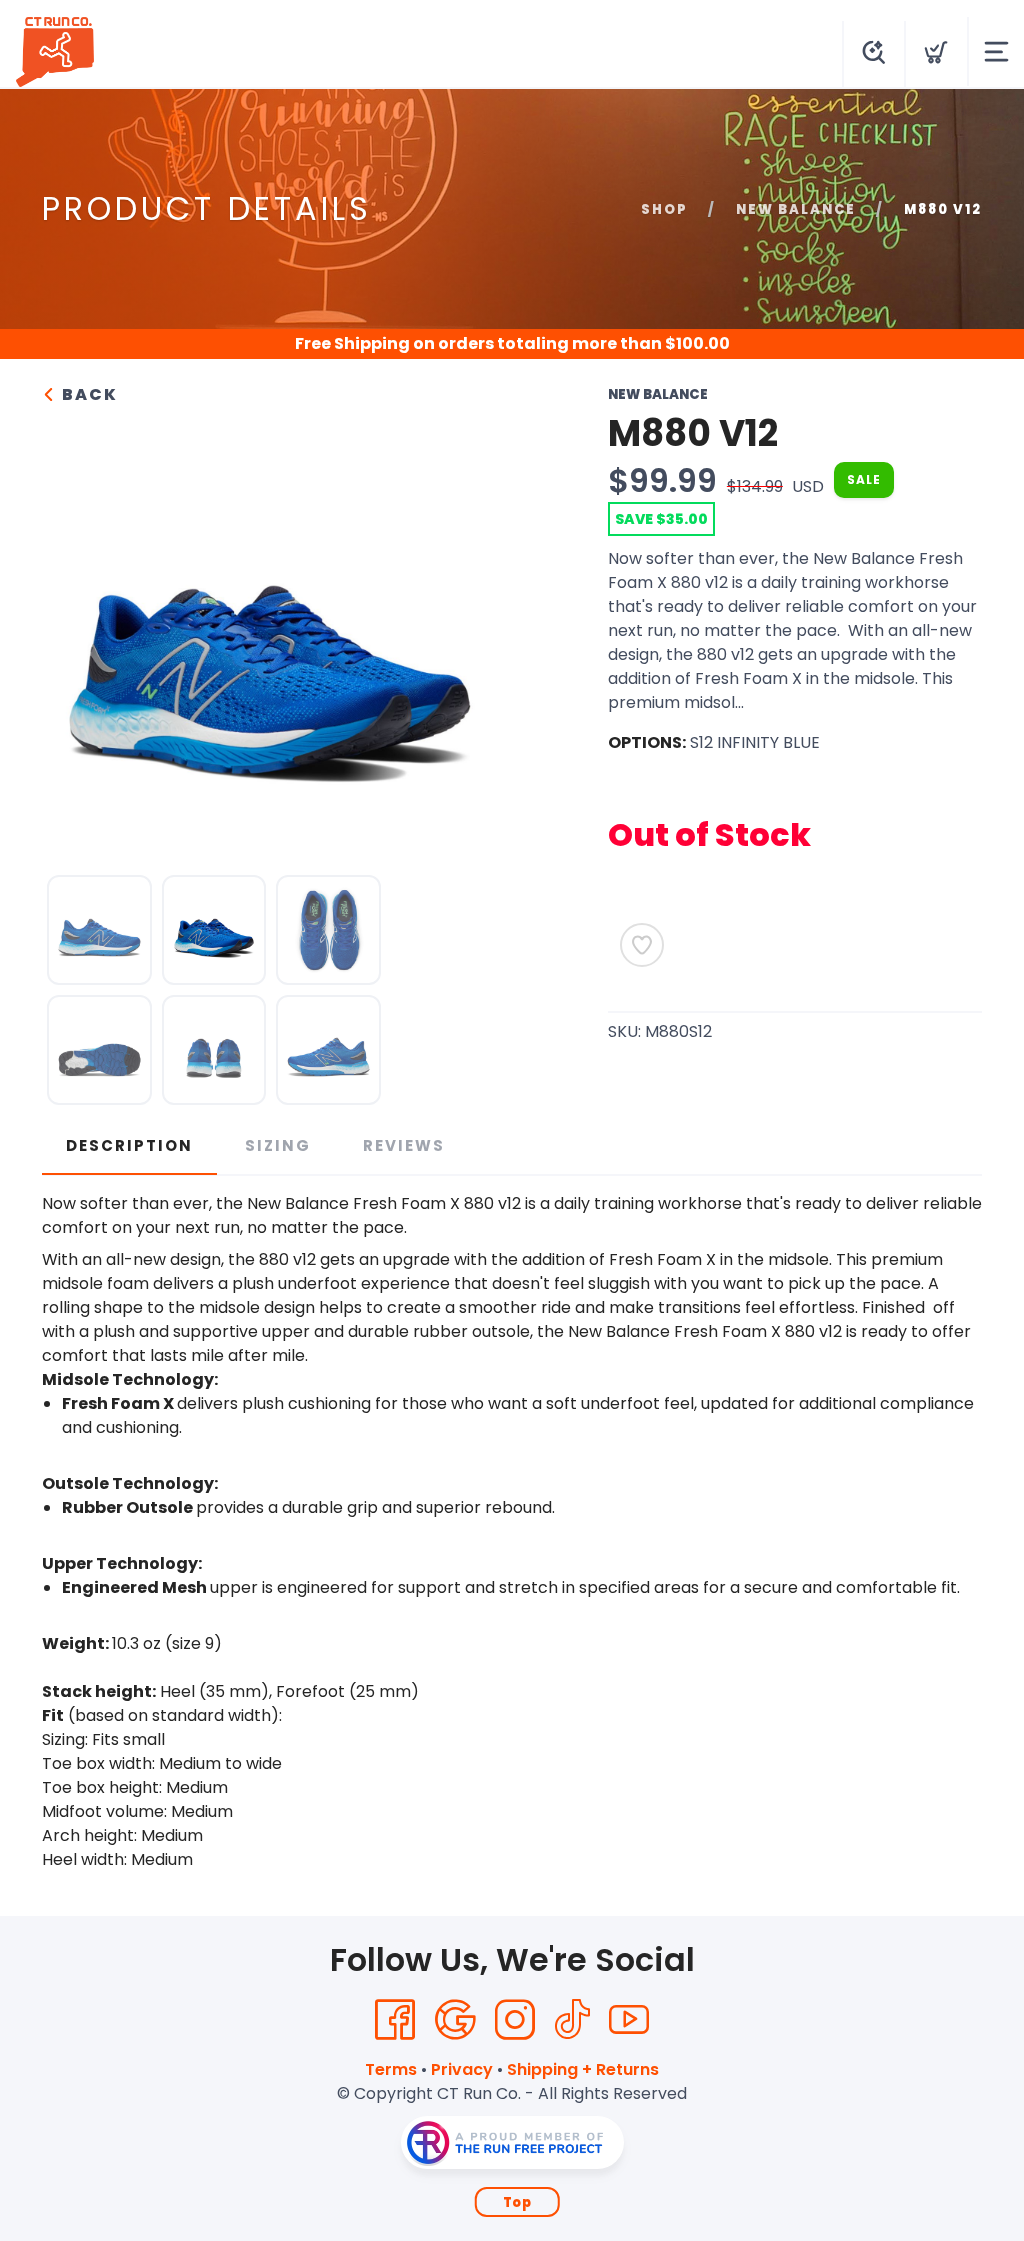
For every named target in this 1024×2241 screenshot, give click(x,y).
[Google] (455, 2020)
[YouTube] (629, 2020)
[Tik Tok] (572, 2020)
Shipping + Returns (583, 2069)
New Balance (796, 209)
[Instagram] (515, 2020)
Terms (391, 2069)
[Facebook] (395, 2020)
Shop (664, 209)
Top (517, 2202)
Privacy (462, 2069)
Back (87, 394)
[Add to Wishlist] (642, 945)
